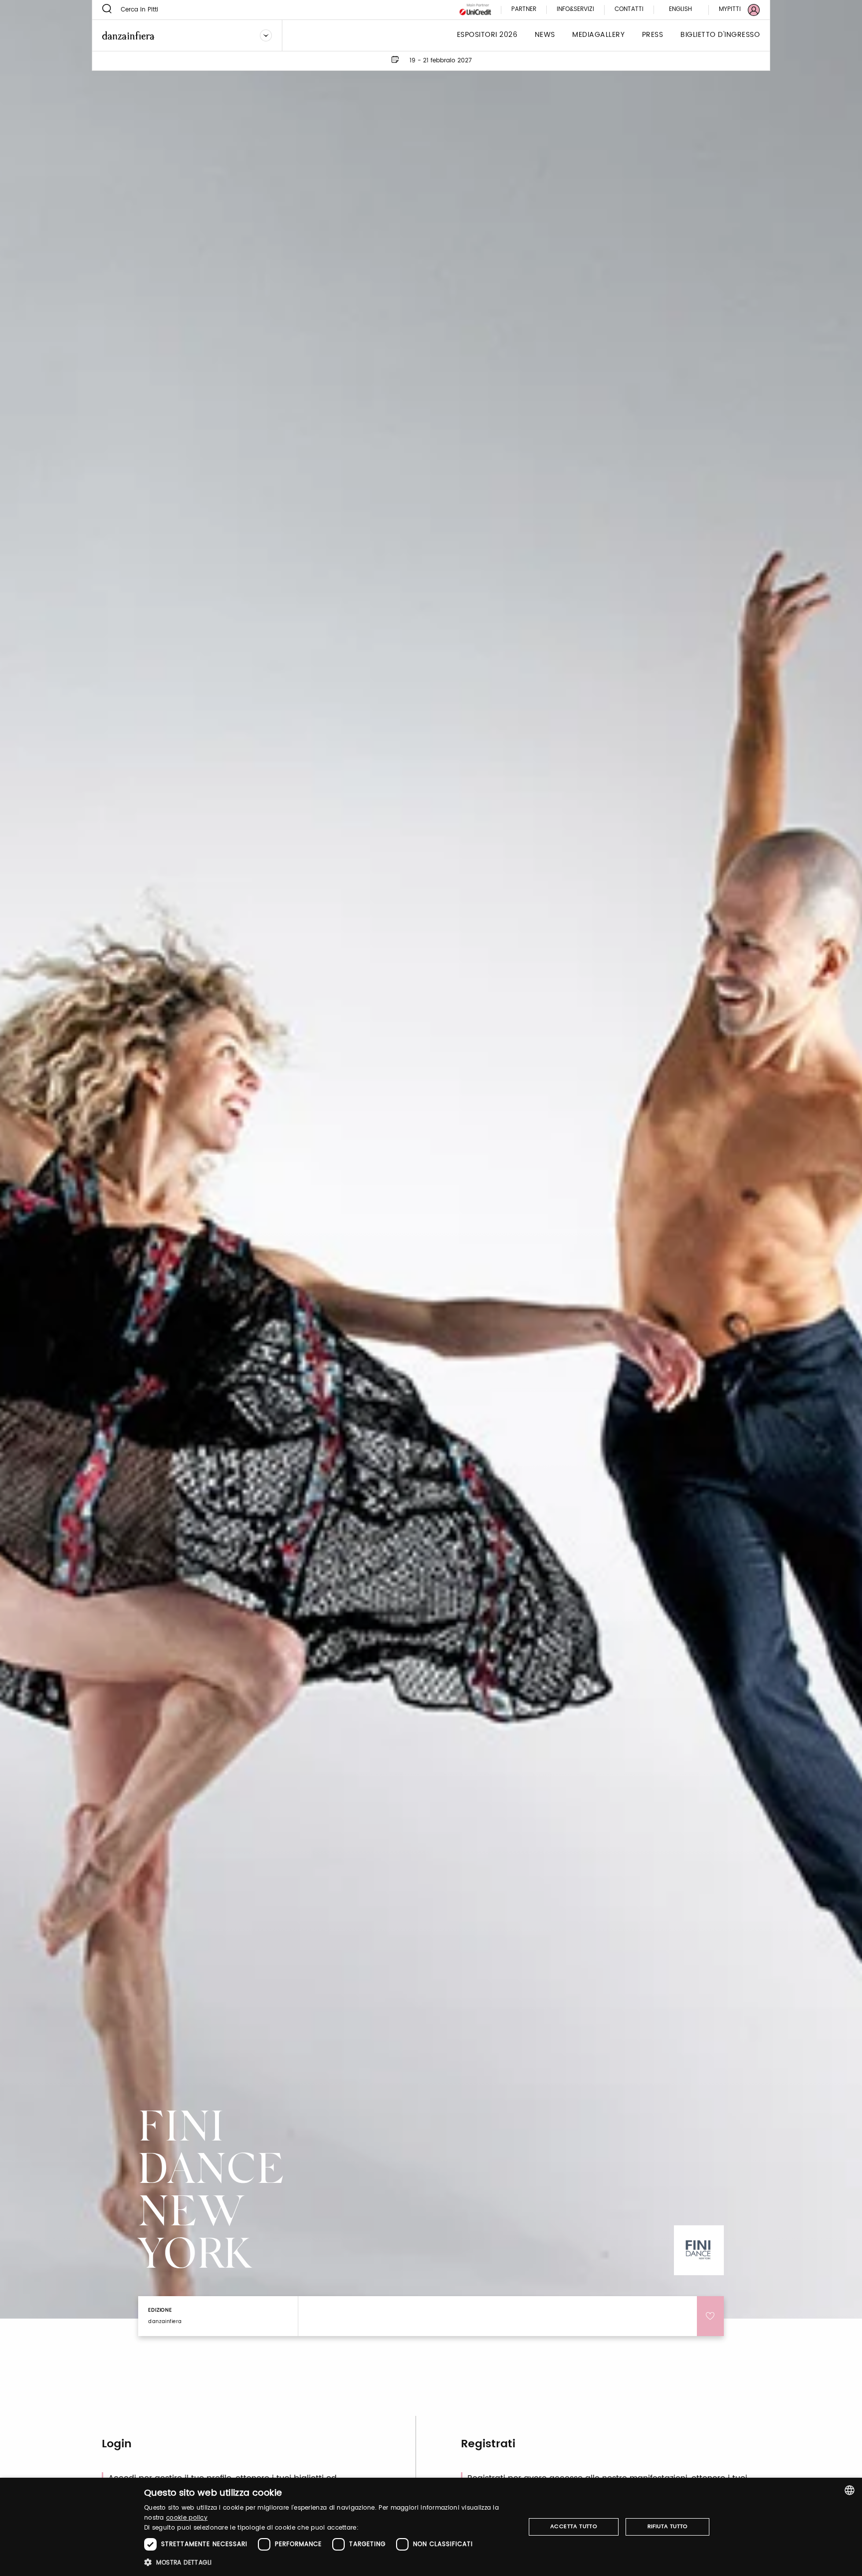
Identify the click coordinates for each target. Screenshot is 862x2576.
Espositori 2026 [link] (487, 35)
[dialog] (431, 2527)
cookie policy (187, 2518)
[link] (733, 10)
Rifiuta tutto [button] (668, 2527)
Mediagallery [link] (598, 35)
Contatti (629, 10)
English (680, 9)
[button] (329, 2562)
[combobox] (850, 2490)
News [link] (545, 35)
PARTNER (524, 10)
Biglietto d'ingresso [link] (720, 35)
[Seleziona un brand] (266, 35)
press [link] (653, 35)
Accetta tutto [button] (574, 2527)
